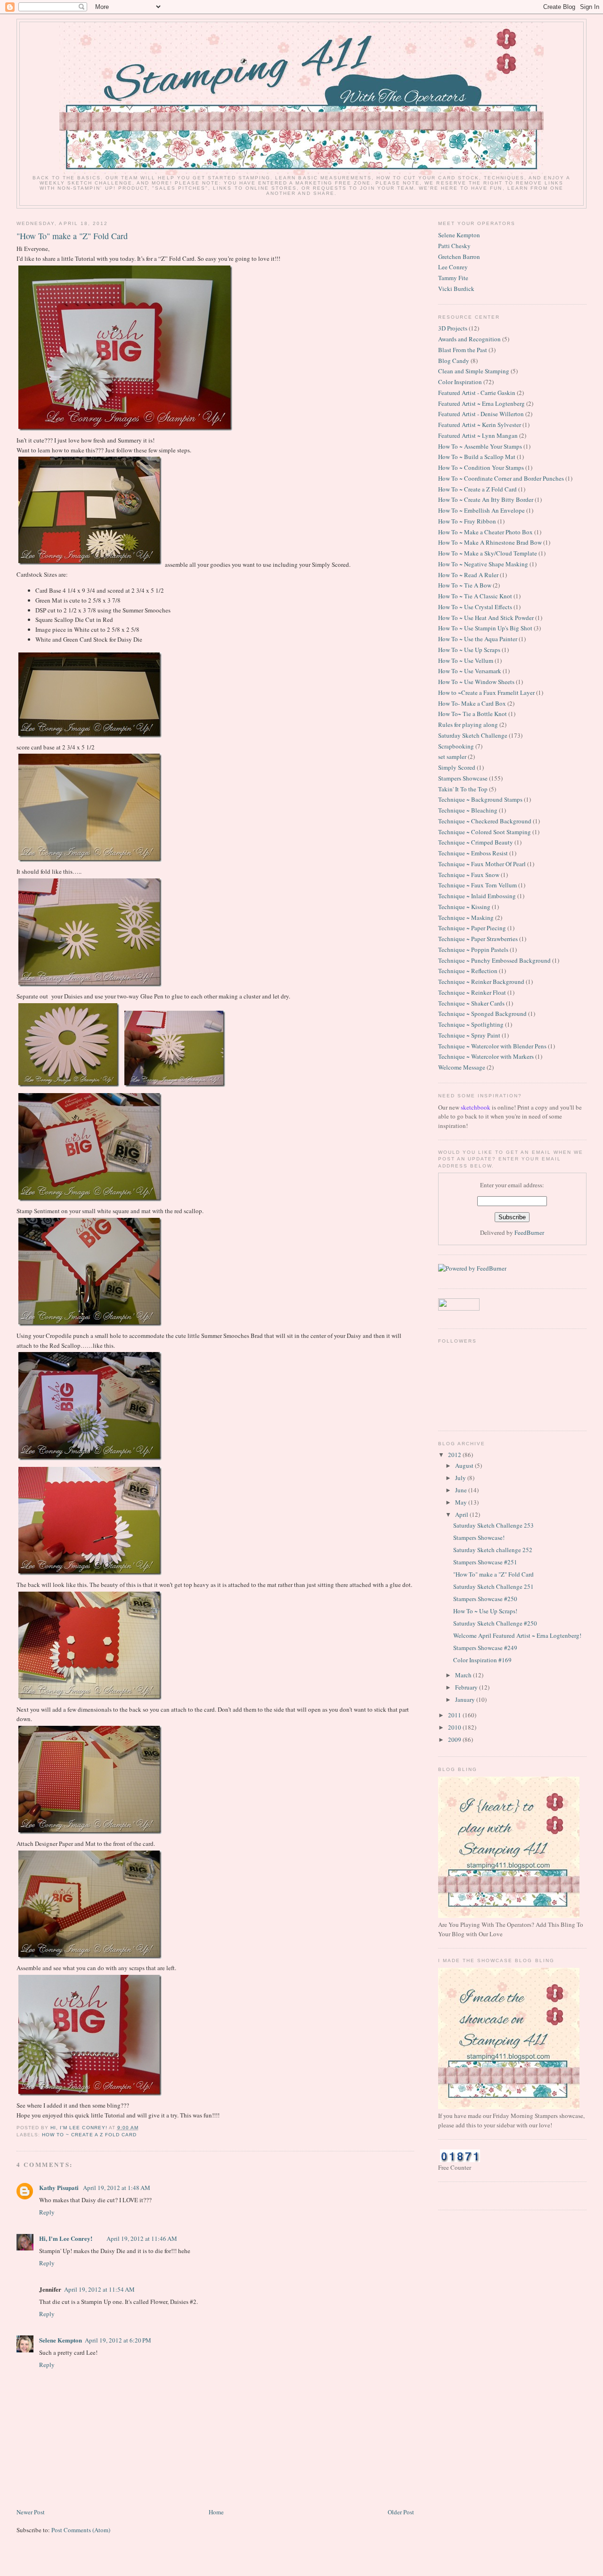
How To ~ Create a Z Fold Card (89, 2135)
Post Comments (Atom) (81, 2530)
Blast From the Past (463, 350)
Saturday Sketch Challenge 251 (493, 1586)
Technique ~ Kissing (464, 907)
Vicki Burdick (456, 289)
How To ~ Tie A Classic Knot (475, 596)
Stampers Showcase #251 (485, 1562)
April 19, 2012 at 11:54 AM (99, 2289)
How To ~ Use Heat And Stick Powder (486, 618)
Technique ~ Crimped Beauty (476, 842)
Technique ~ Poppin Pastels (473, 950)
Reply (47, 2212)
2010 (455, 1727)
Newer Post (31, 2512)
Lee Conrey (453, 267)
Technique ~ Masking (466, 918)
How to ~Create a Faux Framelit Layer (486, 692)
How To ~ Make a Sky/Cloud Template (488, 553)
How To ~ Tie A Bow (465, 585)
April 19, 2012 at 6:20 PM (118, 2340)
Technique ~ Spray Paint (469, 1035)
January (466, 1699)
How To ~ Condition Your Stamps (481, 467)
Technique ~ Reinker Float (472, 992)
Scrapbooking (456, 746)
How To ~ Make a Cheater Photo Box (485, 532)
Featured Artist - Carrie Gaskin (477, 393)
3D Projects (453, 328)
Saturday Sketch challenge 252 (493, 1550)
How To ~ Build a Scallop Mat (477, 457)
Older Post (401, 2512)
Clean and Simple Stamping (474, 371)
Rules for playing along (468, 724)
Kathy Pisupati (60, 2187)
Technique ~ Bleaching (468, 810)
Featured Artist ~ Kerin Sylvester (480, 425)
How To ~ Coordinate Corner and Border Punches (501, 478)
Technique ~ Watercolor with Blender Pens (492, 1046)
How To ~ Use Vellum (466, 660)
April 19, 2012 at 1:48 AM (117, 2188)
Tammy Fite (453, 278)
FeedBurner (529, 1232)
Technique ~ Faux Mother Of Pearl (482, 864)
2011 (455, 1715)
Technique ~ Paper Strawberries (478, 939)
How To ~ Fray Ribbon (467, 521)
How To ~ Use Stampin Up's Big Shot (485, 628)
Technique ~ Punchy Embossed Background (494, 960)
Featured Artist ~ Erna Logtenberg (481, 403)
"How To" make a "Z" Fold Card (493, 1574)
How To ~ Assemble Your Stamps (480, 446)
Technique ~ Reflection (468, 971)
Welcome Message (462, 1067)
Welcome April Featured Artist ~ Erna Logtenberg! (517, 1635)
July (461, 1478)
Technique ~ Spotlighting (471, 1024)
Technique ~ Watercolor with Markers (486, 1056)
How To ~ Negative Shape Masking (483, 564)
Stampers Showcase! (479, 1538)
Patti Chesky (454, 246)
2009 (455, 1739)
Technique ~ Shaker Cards (471, 1003)
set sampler (452, 757)
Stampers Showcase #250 (485, 1599)
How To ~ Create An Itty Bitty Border (486, 499)
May (462, 1502)
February (467, 1687)
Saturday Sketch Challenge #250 (495, 1623)
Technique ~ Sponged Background (482, 1014)
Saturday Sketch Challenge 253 (493, 1525)
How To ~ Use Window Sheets (476, 682)
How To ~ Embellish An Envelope (481, 510)
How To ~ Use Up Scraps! (485, 1611)
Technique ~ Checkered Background (485, 821)
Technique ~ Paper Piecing (472, 928)
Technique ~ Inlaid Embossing (477, 896)
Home (216, 2512)
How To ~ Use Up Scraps (469, 650)
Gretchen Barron (459, 257)
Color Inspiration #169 (482, 1660)
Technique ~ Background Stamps (480, 799)
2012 (455, 1455)
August (465, 1465)
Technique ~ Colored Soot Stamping (485, 832)
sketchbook (476, 1107)
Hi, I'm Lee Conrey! (66, 2238)
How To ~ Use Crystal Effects (475, 607)
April (462, 1514)
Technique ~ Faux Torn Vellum (477, 885)
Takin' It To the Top (463, 789)
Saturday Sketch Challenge (473, 735)
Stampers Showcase (463, 778)
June (462, 1490)
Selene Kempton (61, 2340)
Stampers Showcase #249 (485, 1648)
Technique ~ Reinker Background (481, 982)
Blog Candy (454, 361)
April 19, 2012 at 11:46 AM (142, 2238)
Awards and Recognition (469, 339)
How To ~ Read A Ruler (468, 575)
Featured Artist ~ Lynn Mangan (478, 435)
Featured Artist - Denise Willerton (481, 414)
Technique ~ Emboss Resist (473, 853)
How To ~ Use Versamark (470, 671)
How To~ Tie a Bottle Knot (473, 714)
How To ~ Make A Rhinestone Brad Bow (490, 542)
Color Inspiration (460, 382)
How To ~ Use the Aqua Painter (478, 639)
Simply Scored (457, 767)
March (464, 1675)
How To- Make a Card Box (472, 703)
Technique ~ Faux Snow (469, 875)
